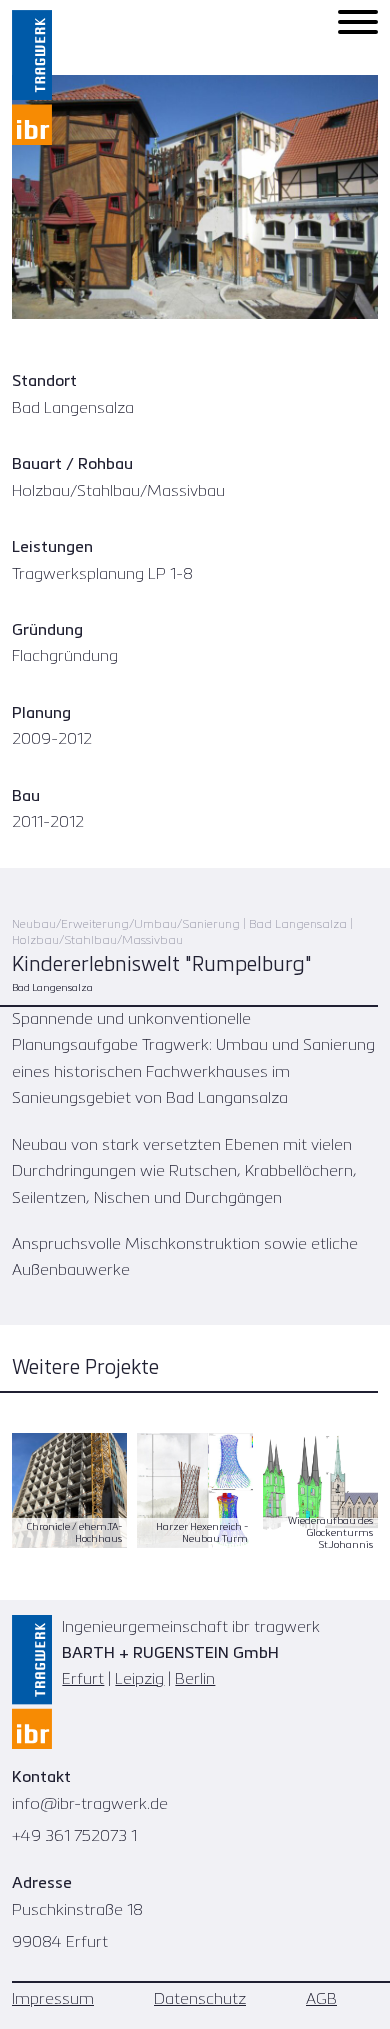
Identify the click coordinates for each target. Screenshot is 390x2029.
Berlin (195, 1680)
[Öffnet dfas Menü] (358, 22)
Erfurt (83, 1680)
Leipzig (139, 1680)
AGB (321, 2000)
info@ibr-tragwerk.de (90, 1805)
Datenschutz (200, 2000)
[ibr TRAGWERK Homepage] (32, 77)
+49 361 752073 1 (74, 1837)
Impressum (53, 2000)
